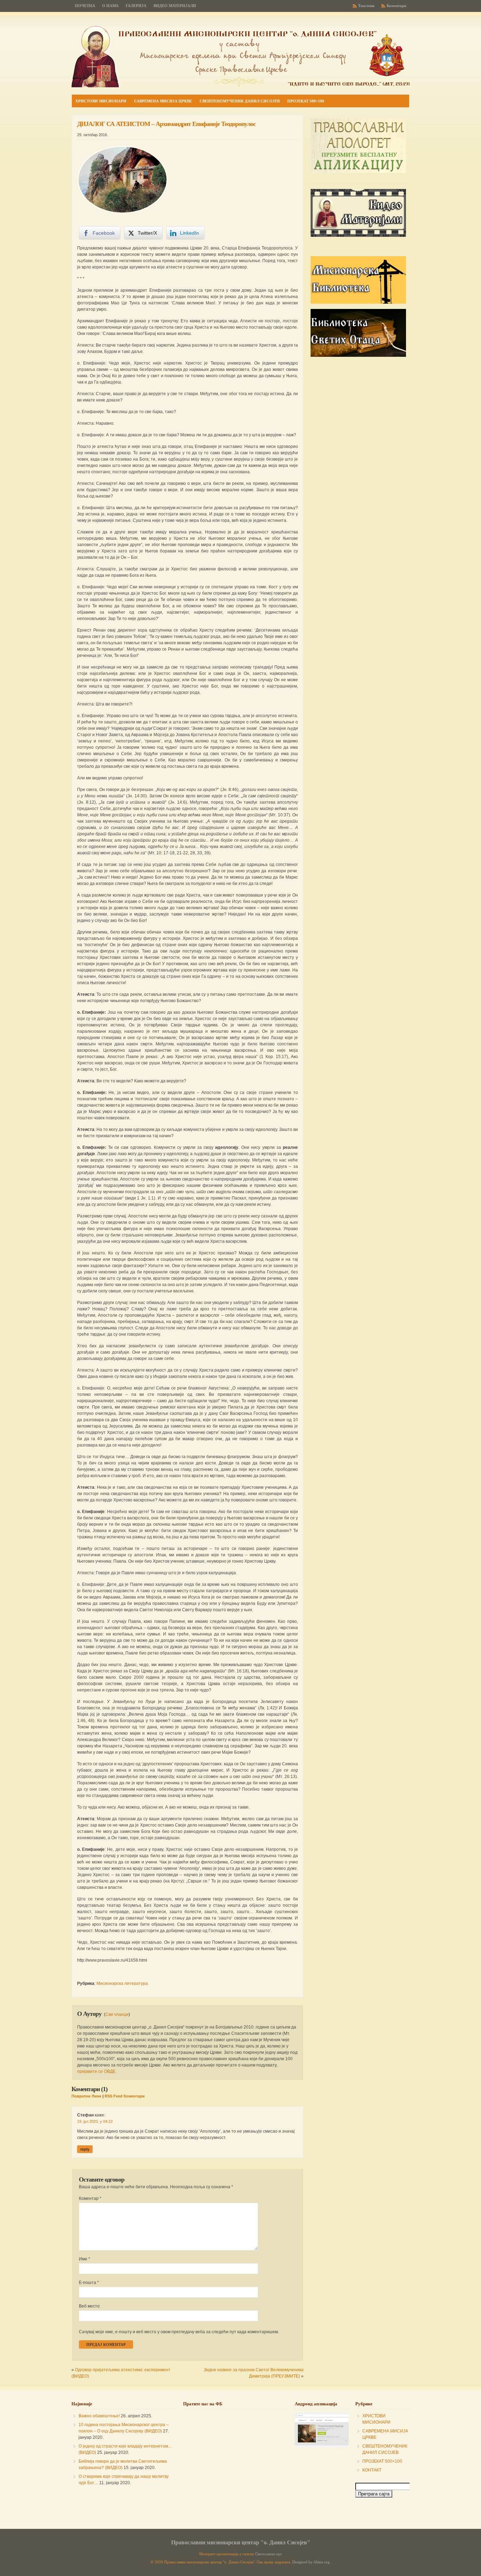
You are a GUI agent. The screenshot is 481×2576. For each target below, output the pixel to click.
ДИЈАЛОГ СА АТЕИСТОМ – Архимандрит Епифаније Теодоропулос (166, 124)
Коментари (396, 6)
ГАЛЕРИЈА (136, 6)
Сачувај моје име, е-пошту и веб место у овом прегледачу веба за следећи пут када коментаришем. (179, 2332)
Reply (85, 2149)
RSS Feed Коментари (125, 2096)
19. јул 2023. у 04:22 (95, 2121)
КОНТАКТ (372, 2470)
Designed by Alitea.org (311, 2562)
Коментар (90, 2198)
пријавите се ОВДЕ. (97, 2071)
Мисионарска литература (122, 1983)
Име (85, 2259)
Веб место (89, 2306)
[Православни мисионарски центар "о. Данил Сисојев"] (241, 86)
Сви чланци (117, 2014)
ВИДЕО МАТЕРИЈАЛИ (175, 6)
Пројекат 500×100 (306, 101)
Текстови (366, 6)
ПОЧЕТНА (85, 6)
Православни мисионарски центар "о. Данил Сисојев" (241, 2542)
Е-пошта (89, 2283)
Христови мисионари (101, 101)
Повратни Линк (86, 2096)
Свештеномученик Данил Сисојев (240, 101)
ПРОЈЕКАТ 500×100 (382, 2461)
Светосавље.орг (269, 2554)
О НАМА (110, 6)
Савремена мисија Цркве (163, 101)
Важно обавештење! (99, 2416)
